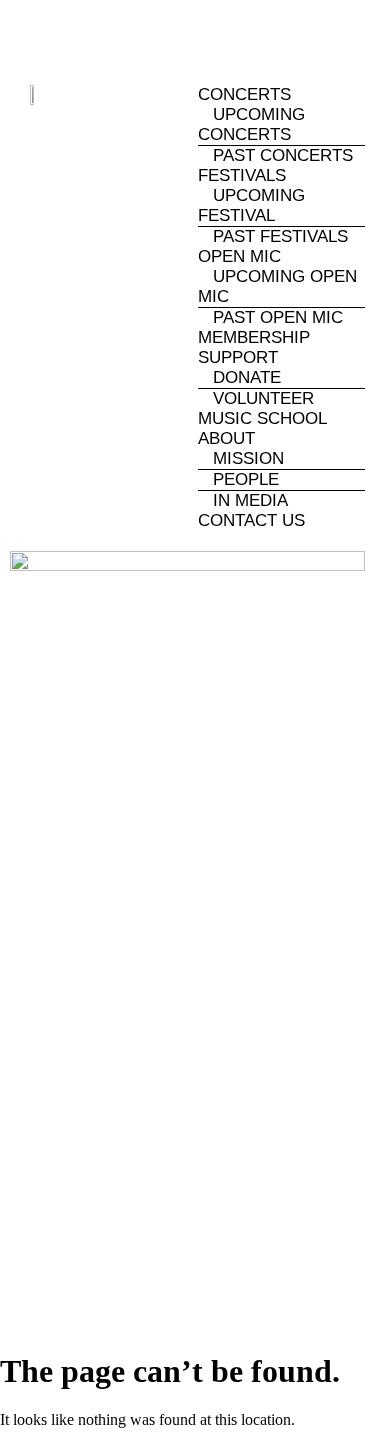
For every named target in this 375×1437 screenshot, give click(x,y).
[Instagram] (122, 36)
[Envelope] (320, 36)
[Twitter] (254, 36)
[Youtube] (188, 36)
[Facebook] (56, 36)
